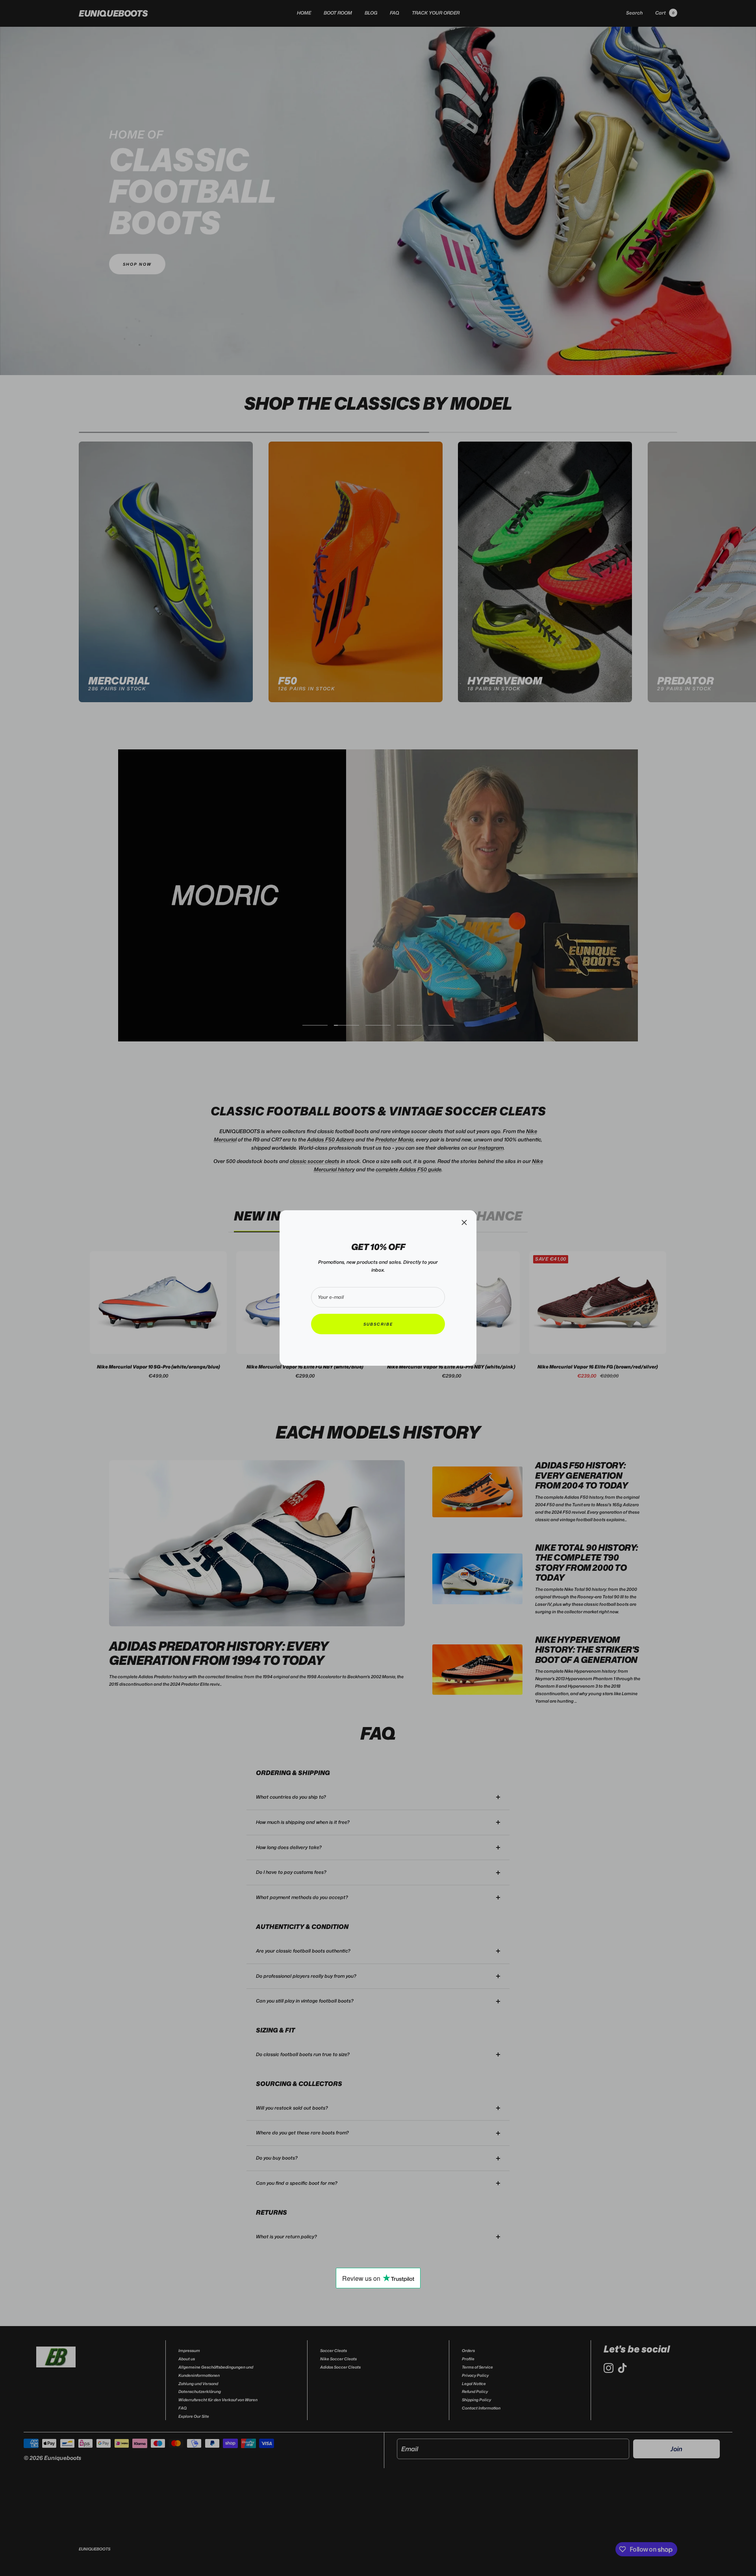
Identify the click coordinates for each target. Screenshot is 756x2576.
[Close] (464, 1222)
